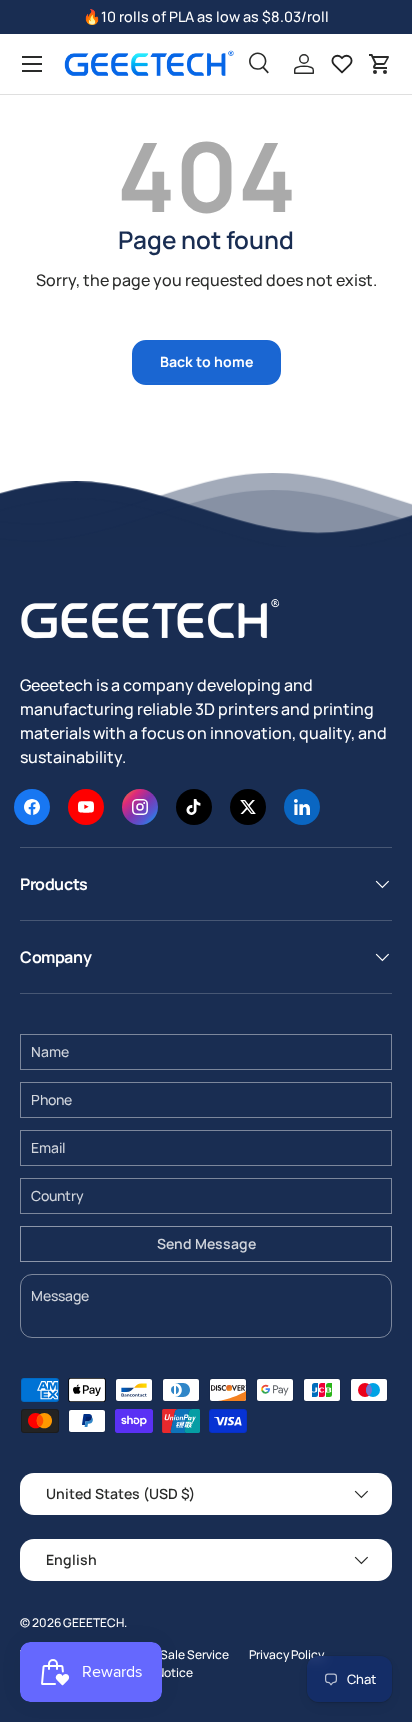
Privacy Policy (286, 1654)
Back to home (206, 361)
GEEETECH (93, 1622)
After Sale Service (179, 1654)
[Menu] (32, 64)
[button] (380, 64)
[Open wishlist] (342, 64)
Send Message (206, 1243)
